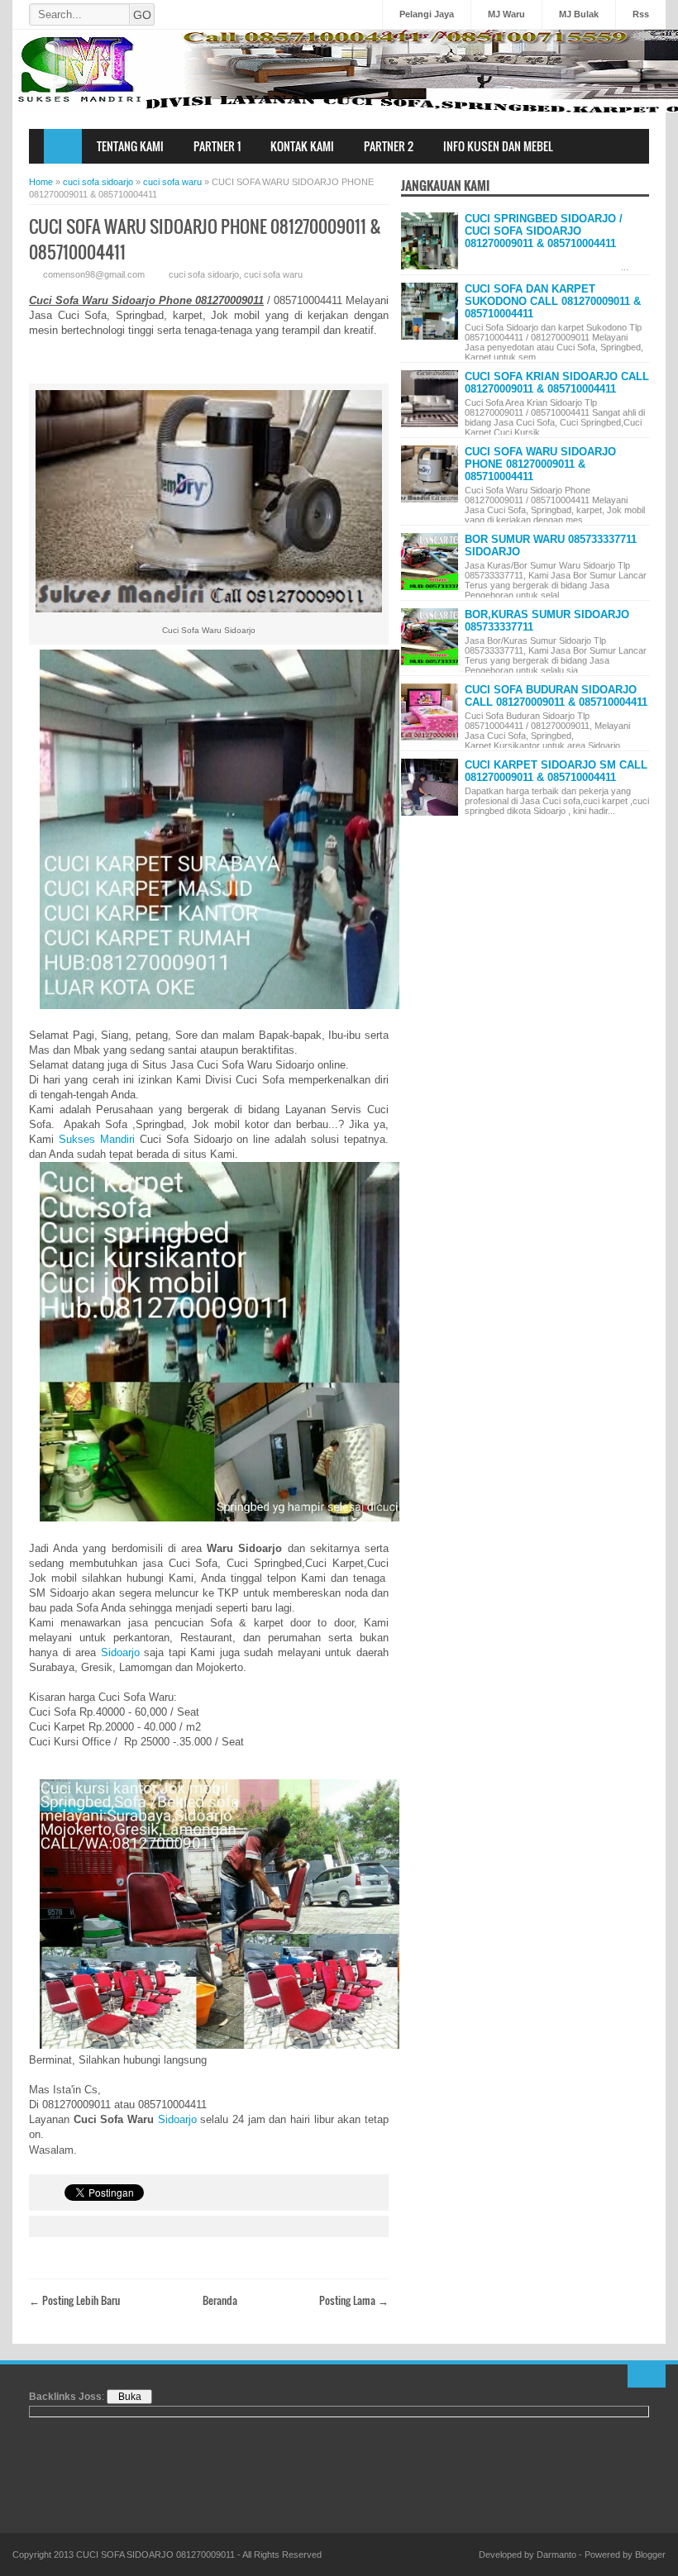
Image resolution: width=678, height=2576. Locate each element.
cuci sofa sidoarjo (204, 274)
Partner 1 (217, 146)
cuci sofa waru (273, 274)
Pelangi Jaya (427, 14)
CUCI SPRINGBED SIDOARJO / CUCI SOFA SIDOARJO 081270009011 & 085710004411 (544, 231)
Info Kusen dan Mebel (498, 146)
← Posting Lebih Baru (74, 2300)
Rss (641, 14)
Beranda (220, 2300)
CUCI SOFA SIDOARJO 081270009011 (155, 2555)
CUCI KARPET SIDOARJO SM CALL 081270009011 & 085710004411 (556, 771)
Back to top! (647, 2376)
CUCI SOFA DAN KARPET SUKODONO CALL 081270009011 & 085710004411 (553, 301)
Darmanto (556, 2555)
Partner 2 (389, 146)
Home (63, 146)
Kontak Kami (302, 146)
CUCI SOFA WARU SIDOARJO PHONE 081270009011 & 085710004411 (540, 464)
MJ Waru (506, 14)
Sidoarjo (120, 1652)
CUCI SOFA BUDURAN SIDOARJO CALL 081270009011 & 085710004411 (556, 696)
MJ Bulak (579, 14)
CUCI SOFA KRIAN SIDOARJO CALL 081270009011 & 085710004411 (557, 383)
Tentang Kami (130, 146)
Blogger (650, 2555)
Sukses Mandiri (97, 1139)
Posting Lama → (354, 2300)
